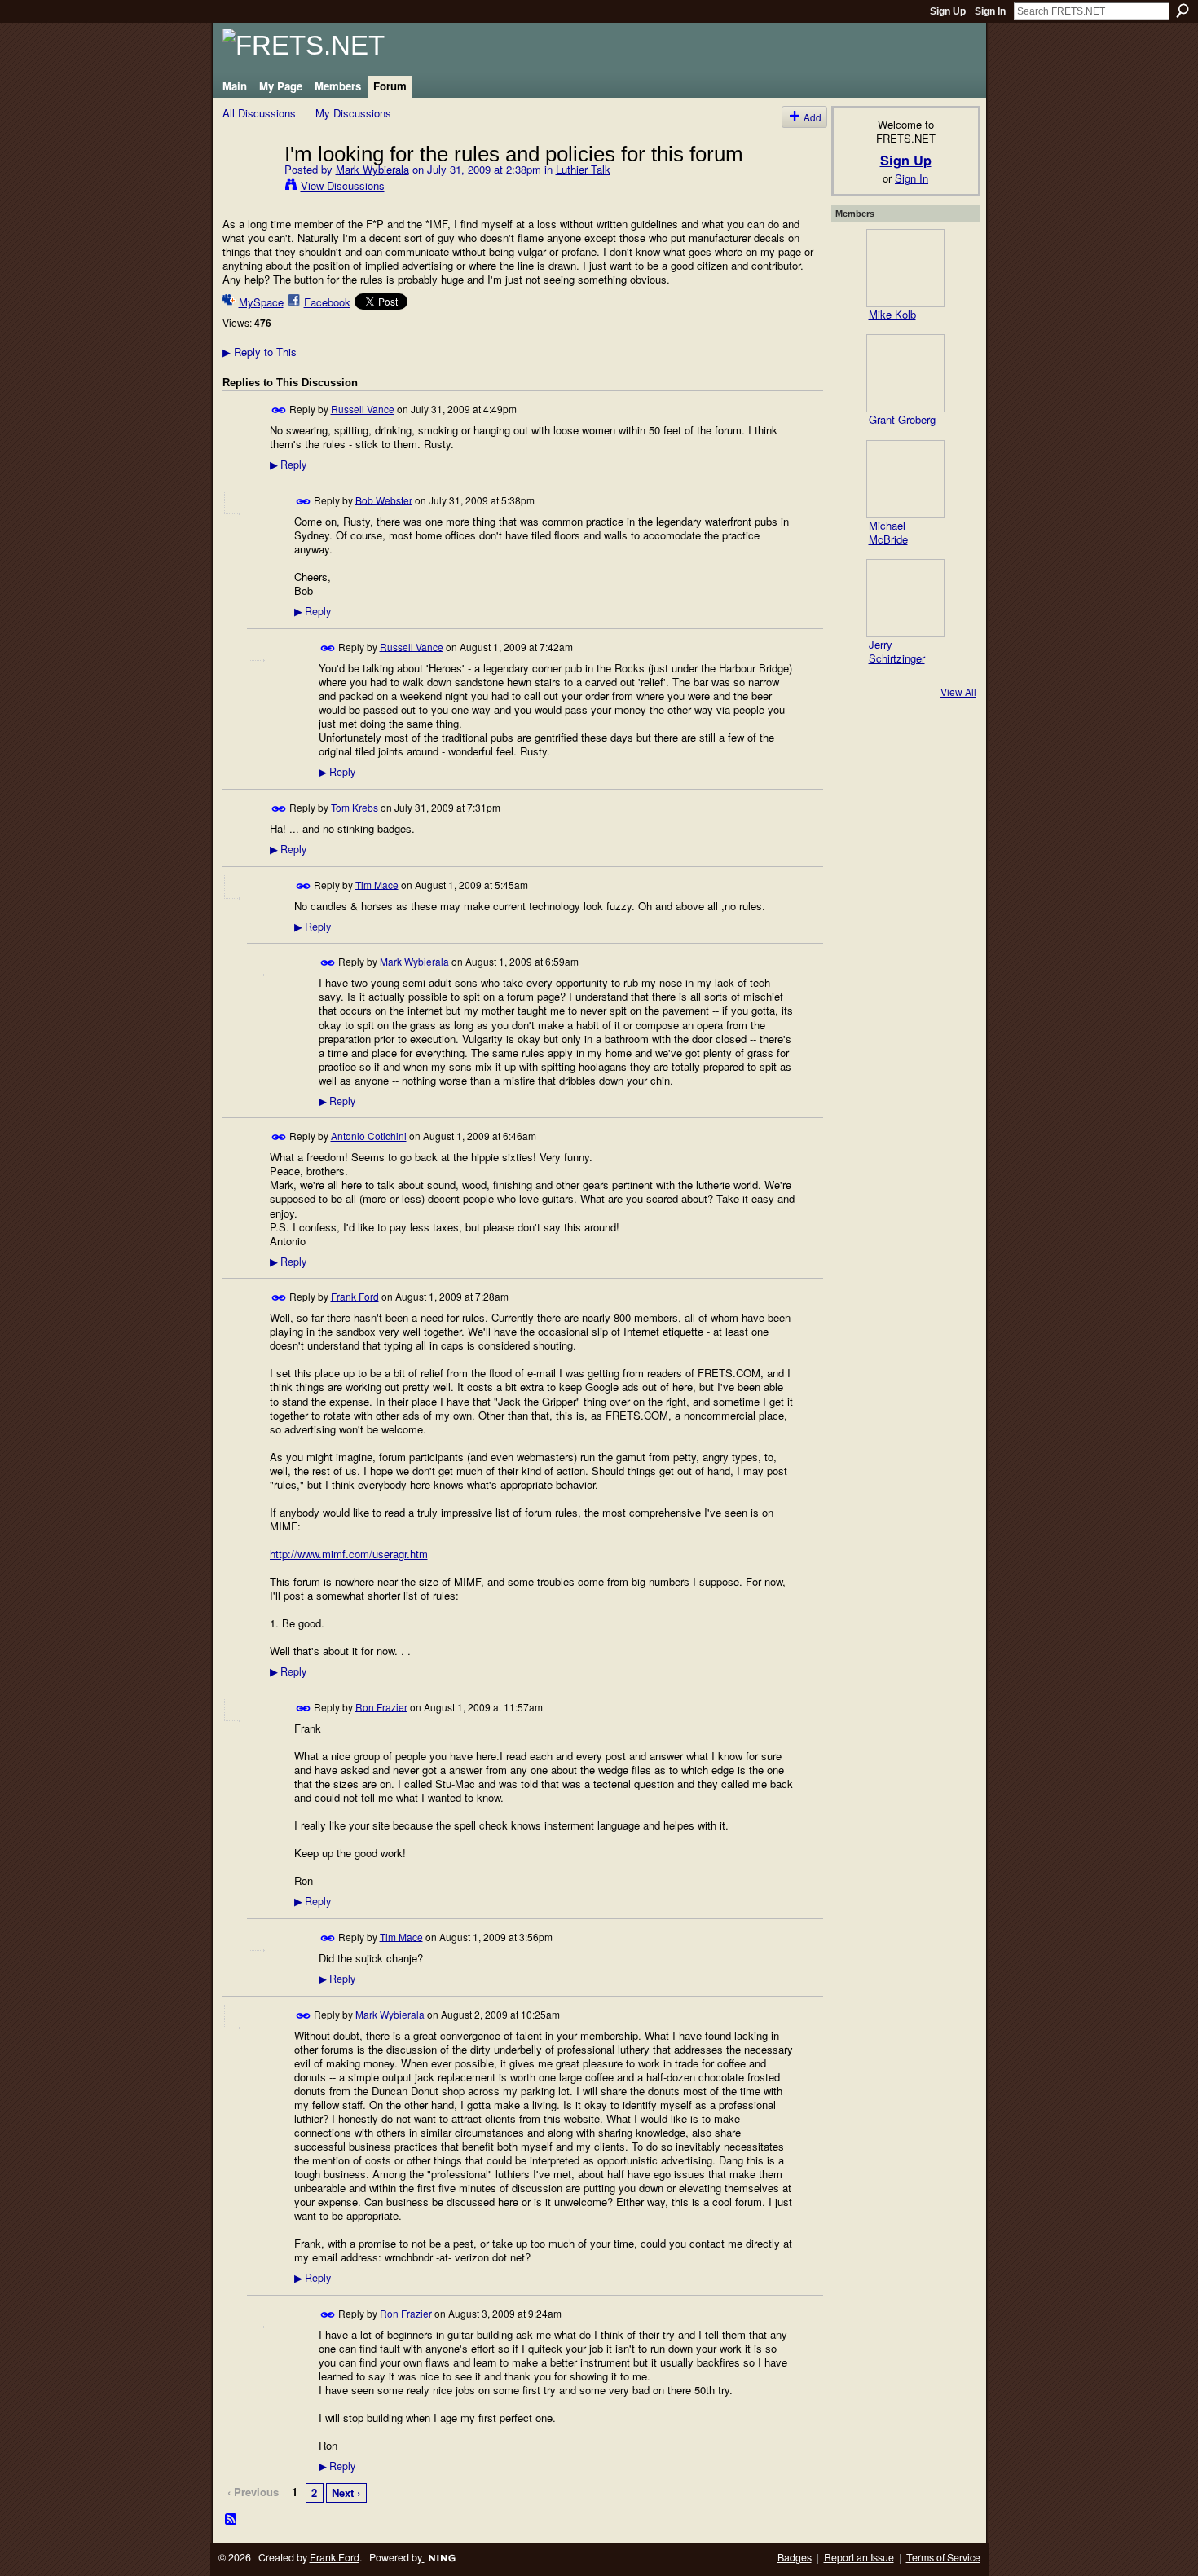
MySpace (261, 302)
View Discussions (343, 185)
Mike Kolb (892, 314)
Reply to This (260, 352)
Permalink (279, 410)
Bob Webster (384, 499)
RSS (231, 2520)
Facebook (327, 302)
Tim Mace (377, 884)
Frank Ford (355, 1296)
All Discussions (259, 113)
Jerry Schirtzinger (897, 651)
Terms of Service (943, 2557)
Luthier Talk (583, 169)
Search (1183, 11)
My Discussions (353, 113)
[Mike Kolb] (905, 268)
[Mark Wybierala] (249, 187)
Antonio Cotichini (369, 1136)
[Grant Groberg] (905, 373)
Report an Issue (859, 2557)
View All (958, 691)
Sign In (990, 11)
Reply (288, 465)
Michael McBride (888, 532)
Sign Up (948, 11)
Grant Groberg (902, 419)
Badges (795, 2557)
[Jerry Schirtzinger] (905, 598)
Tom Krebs (355, 806)
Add (813, 117)
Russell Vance (363, 409)
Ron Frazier (381, 1706)
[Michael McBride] (905, 479)
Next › (346, 2492)
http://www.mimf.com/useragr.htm (349, 1554)
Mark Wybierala (372, 169)
